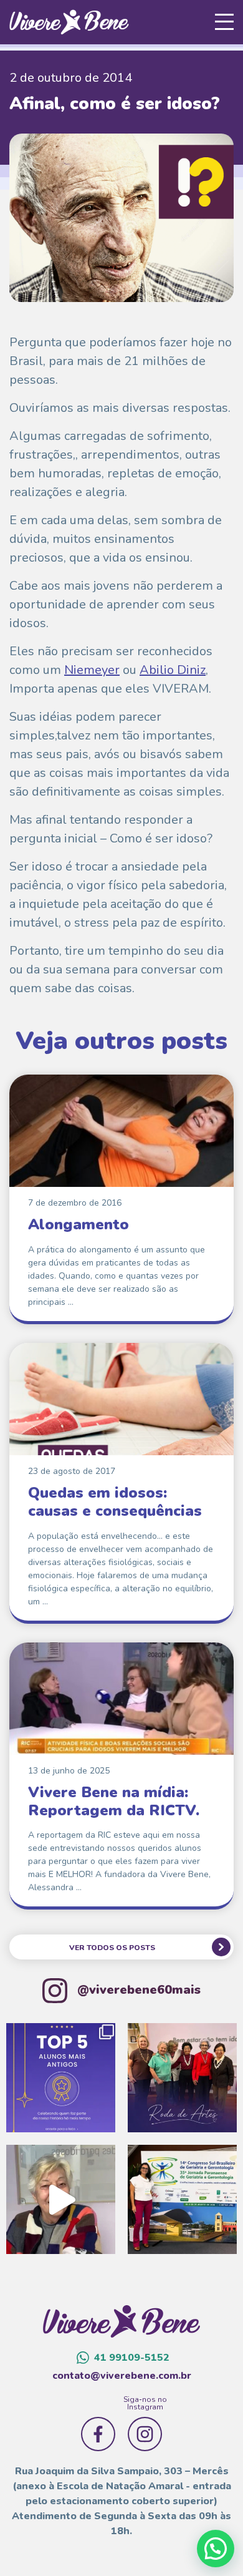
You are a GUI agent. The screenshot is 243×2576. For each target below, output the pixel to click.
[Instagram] (145, 2434)
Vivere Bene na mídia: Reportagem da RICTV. (114, 1801)
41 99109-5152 (132, 2358)
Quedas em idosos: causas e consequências (115, 1502)
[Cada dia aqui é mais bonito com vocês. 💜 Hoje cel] (61, 2078)
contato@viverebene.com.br (122, 2376)
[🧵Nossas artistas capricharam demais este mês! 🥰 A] (182, 2078)
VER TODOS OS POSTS (112, 1948)
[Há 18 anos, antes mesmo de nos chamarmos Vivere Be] (61, 2199)
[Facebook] (98, 2434)
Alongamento (79, 1224)
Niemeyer (92, 670)
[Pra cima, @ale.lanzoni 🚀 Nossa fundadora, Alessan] (182, 2199)
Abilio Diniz (173, 670)
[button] (216, 2549)
